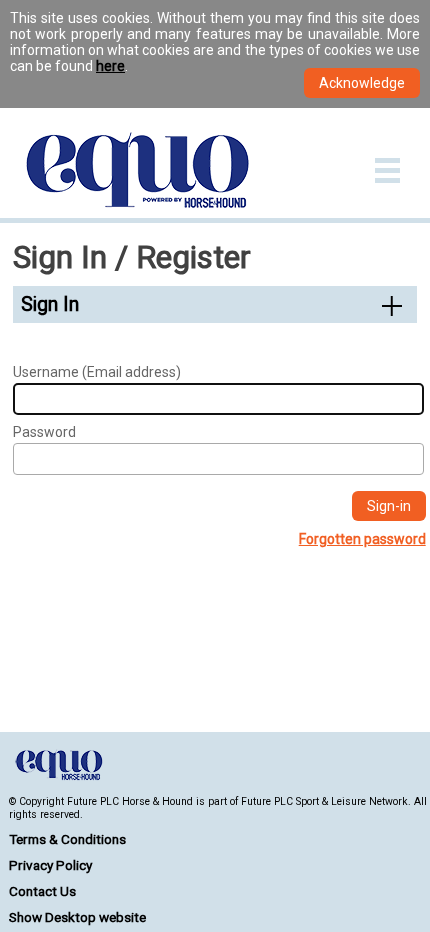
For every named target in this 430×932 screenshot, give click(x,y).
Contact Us (42, 891)
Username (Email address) (97, 372)
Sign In (50, 304)
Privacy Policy (50, 865)
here (110, 66)
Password (44, 432)
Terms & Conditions (67, 839)
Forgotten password (362, 539)
